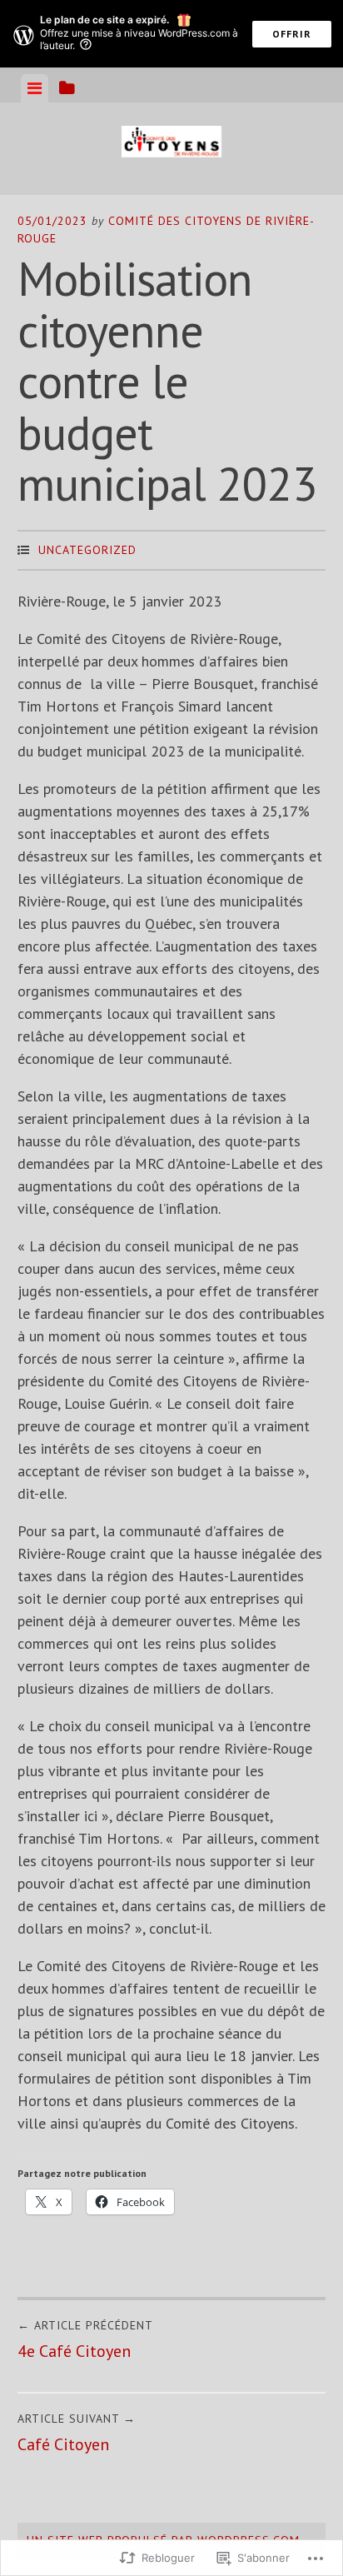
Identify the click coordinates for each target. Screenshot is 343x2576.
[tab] (35, 88)
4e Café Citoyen (85, 2340)
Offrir (292, 34)
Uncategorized (87, 550)
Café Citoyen (77, 2433)
